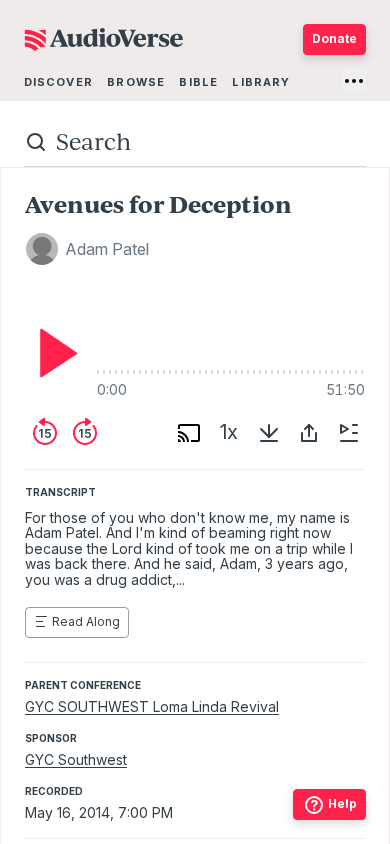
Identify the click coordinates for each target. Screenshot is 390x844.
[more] (354, 81)
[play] (53, 353)
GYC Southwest (76, 759)
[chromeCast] (189, 433)
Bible (198, 82)
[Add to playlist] (349, 433)
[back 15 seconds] (45, 433)
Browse (136, 82)
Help (342, 803)
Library (261, 82)
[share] (309, 433)
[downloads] (269, 433)
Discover (58, 82)
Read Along (86, 621)
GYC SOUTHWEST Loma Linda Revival (152, 706)
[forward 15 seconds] (85, 433)
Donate (334, 38)
